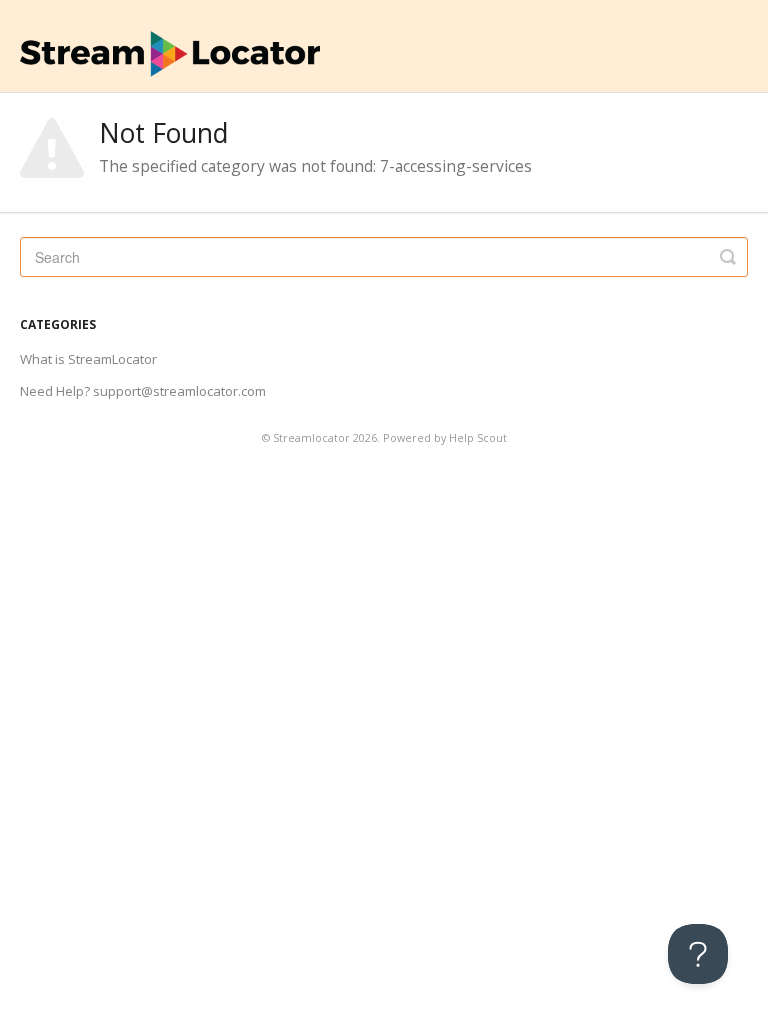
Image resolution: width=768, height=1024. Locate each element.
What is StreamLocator (88, 359)
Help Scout (478, 437)
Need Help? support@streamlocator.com (143, 391)
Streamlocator (311, 437)
